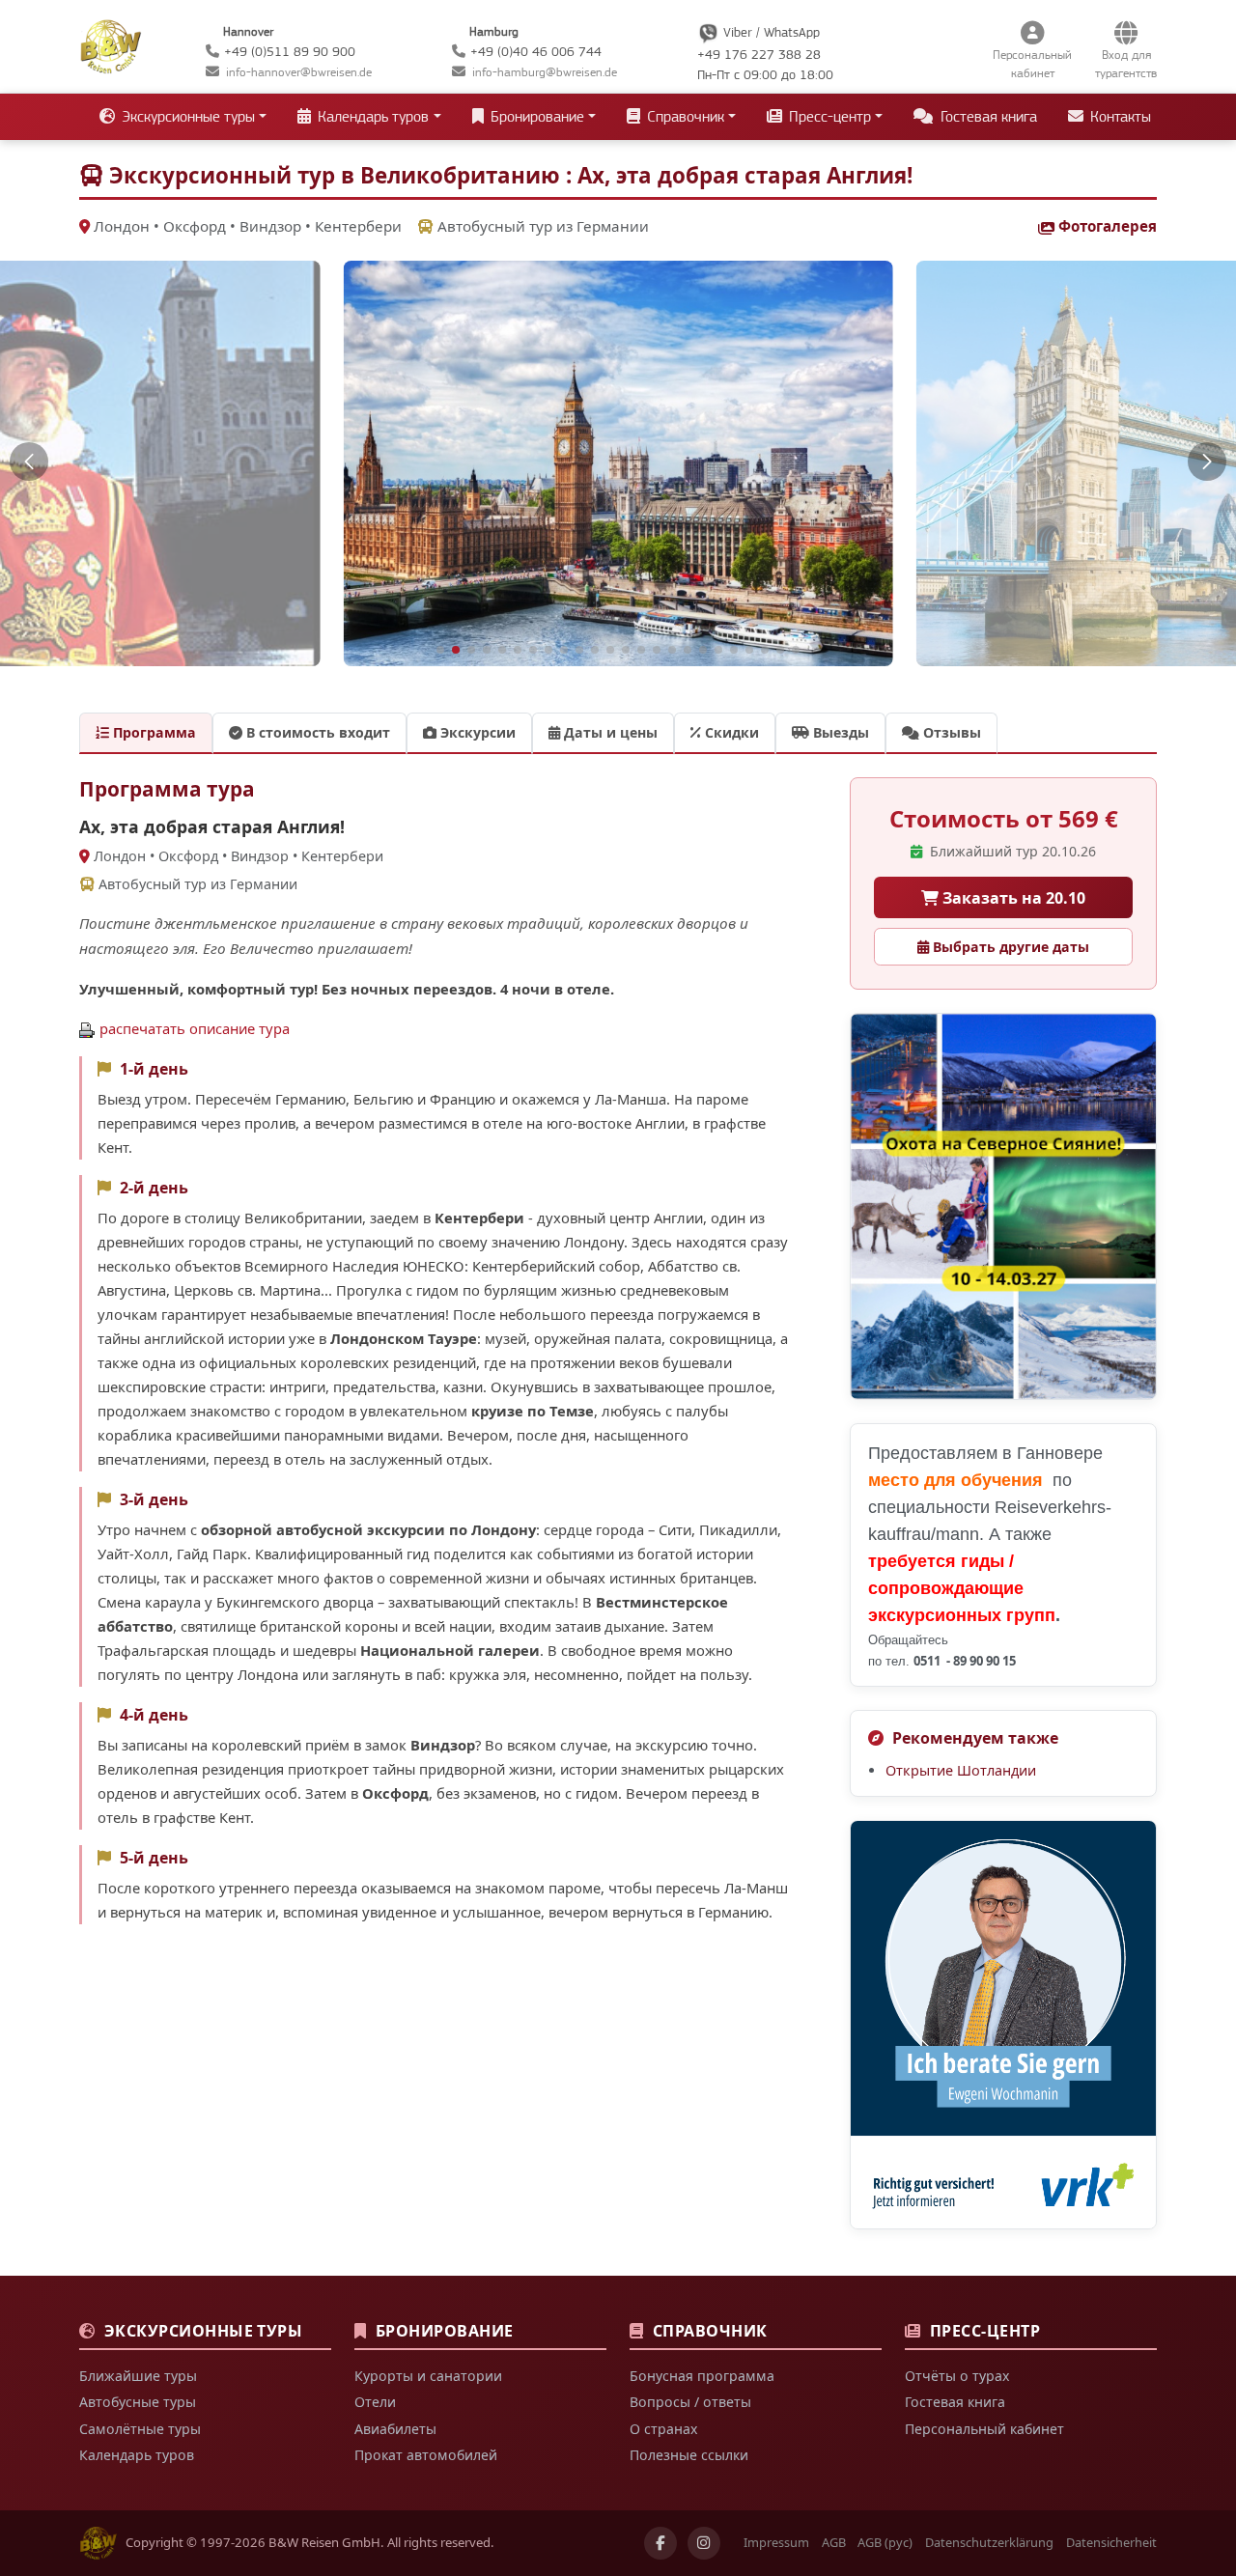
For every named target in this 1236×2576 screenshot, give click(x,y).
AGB (834, 2542)
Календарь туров (137, 2455)
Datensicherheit (1111, 2542)
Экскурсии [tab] (476, 732)
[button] (29, 462)
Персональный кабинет (984, 2429)
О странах (663, 2429)
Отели (375, 2402)
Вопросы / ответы (690, 2402)
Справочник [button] (684, 117)
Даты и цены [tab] (609, 732)
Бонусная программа (702, 2376)
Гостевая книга (987, 117)
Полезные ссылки (689, 2455)
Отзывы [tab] (950, 732)
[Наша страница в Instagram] (704, 2543)
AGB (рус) (885, 2542)
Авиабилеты (395, 2429)
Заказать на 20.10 (1012, 898)
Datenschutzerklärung (989, 2542)
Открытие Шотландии (961, 1770)
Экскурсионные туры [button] (186, 117)
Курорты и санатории (428, 2376)
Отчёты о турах (957, 2376)
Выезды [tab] (839, 732)
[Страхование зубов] (1003, 2024)
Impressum (776, 2542)
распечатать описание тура (195, 1028)
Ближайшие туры (138, 2376)
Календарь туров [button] (371, 117)
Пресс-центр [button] (828, 117)
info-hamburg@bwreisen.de (545, 72)
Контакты (1119, 117)
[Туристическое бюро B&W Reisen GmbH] (111, 44)
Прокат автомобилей (426, 2455)
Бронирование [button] (535, 117)
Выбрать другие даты (1009, 947)
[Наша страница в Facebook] (660, 2543)
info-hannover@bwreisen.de (299, 72)
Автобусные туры (138, 2402)
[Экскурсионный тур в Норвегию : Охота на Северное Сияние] (1003, 1206)
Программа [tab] (153, 732)
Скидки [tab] (730, 732)
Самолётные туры (140, 2429)
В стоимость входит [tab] (316, 732)
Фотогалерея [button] (1108, 226)
